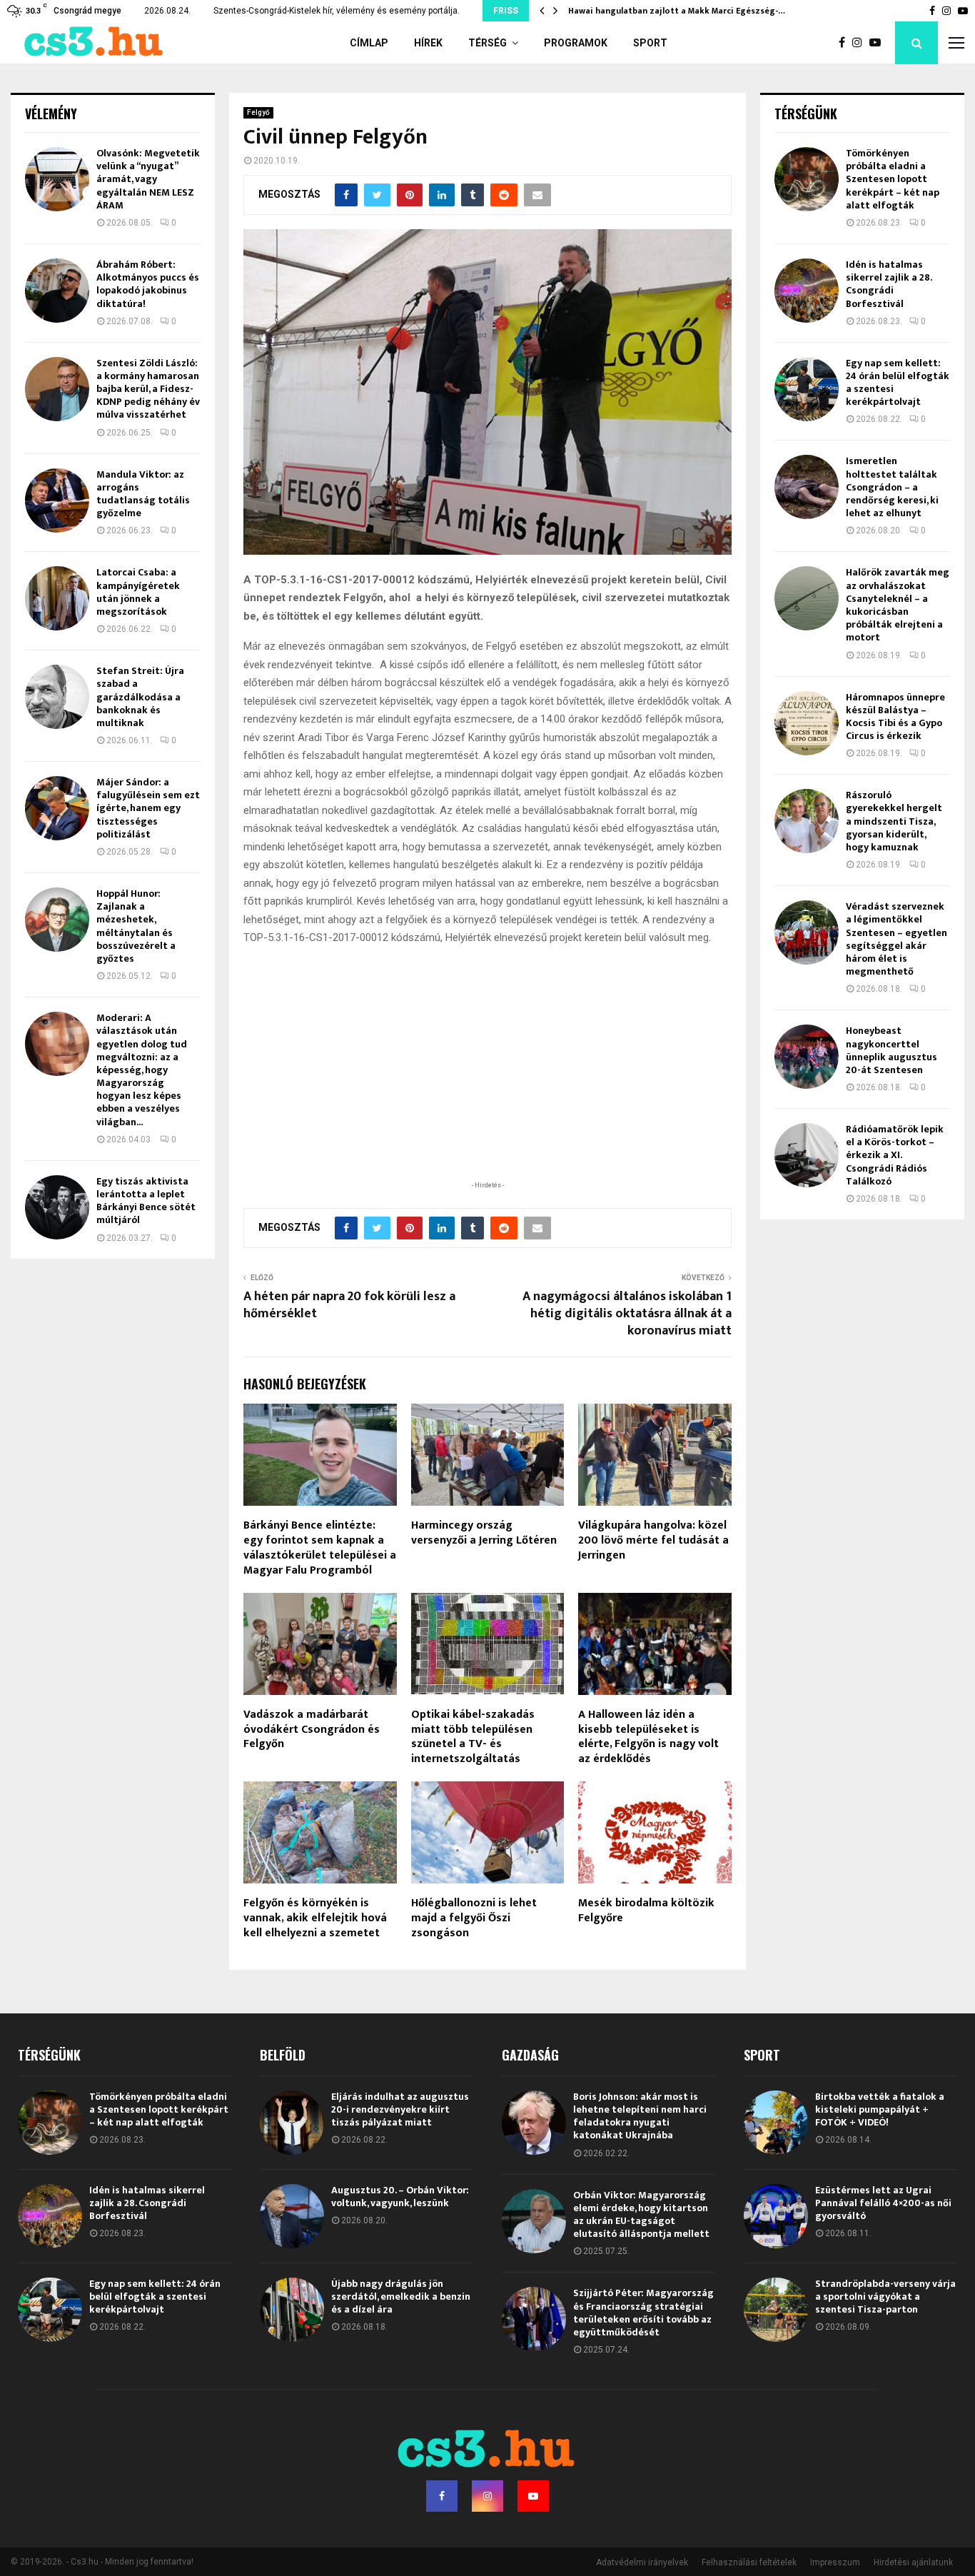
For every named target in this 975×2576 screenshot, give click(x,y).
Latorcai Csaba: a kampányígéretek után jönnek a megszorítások (138, 592)
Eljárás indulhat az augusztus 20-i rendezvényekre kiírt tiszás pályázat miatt (400, 2109)
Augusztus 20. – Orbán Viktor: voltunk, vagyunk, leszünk (400, 2197)
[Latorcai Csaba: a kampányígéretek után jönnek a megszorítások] (57, 598)
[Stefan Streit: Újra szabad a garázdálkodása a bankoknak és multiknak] (57, 697)
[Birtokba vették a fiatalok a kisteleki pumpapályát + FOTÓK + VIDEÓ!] (776, 2123)
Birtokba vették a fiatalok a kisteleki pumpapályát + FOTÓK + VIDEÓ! (880, 2109)
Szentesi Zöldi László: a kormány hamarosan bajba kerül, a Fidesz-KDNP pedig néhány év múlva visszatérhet (148, 389)
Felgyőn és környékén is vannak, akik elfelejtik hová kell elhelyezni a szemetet (315, 1918)
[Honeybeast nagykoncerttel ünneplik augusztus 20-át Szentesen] (807, 1057)
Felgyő (258, 112)
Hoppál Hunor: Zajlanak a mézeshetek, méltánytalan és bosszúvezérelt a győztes (136, 926)
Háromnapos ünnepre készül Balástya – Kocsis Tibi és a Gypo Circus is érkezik (895, 717)
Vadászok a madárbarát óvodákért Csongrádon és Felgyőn (312, 1730)
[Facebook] (845, 43)
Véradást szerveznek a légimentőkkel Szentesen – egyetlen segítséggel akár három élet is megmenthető (896, 939)
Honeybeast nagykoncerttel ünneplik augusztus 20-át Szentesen (891, 1050)
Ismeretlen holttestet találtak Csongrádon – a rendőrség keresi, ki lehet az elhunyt (892, 487)
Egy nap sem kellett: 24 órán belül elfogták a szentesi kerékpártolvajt (898, 383)
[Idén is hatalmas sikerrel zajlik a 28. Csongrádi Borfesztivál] (807, 291)
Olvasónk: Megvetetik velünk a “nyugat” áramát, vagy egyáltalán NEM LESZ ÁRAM (148, 179)
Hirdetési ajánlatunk (913, 2562)
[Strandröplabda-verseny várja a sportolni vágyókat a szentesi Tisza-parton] (776, 2310)
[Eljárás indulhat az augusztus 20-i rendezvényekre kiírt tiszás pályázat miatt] (292, 2123)
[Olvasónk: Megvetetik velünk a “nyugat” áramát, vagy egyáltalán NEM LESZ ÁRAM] (57, 179)
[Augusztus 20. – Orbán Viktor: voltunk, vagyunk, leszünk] (292, 2216)
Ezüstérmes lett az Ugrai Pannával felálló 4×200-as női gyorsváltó (883, 2203)
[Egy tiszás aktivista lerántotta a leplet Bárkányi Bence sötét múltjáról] (57, 1207)
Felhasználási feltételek (749, 2562)
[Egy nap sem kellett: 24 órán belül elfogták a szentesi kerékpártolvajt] (807, 389)
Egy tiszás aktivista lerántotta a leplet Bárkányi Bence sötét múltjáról (146, 1201)
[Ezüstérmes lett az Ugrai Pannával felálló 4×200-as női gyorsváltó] (776, 2216)
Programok (576, 43)
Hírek (428, 43)
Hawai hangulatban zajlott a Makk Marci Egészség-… (677, 11)
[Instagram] (861, 43)
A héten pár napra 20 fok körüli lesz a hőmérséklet (349, 1305)
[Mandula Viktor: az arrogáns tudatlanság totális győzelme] (57, 500)
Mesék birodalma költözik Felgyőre (646, 1911)
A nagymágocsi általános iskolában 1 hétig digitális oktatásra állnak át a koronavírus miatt (627, 1314)
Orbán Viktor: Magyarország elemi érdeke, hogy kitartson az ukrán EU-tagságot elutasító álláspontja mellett (641, 2215)
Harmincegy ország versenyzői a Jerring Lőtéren (484, 1533)
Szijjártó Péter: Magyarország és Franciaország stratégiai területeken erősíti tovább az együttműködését (643, 2313)
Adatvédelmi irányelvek (642, 2562)
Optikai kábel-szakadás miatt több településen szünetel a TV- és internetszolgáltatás (473, 1737)
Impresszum (835, 2562)
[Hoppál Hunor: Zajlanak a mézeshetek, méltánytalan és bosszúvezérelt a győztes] (57, 920)
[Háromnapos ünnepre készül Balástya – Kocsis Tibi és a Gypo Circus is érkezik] (807, 723)
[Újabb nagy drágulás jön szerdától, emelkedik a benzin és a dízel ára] (292, 2310)
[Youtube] (879, 43)
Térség (487, 43)
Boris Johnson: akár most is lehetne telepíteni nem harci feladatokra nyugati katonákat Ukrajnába (640, 2116)
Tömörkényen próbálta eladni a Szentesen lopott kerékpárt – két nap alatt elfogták (893, 179)
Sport (650, 43)
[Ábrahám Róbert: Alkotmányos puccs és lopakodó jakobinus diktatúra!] (57, 291)
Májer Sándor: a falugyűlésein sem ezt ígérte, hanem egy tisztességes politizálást (148, 808)
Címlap (369, 43)
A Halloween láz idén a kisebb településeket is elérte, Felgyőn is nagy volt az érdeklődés (648, 1737)
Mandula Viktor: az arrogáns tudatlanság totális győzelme (143, 494)
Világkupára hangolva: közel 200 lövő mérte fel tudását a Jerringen (653, 1540)
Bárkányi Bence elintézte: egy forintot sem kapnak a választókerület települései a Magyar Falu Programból (320, 1548)
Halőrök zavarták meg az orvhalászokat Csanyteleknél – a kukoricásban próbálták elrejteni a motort (898, 605)
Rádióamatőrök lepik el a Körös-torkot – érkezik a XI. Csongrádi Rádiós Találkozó (895, 1155)
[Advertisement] (487, 1085)
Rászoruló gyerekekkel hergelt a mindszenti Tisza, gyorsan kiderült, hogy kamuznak (894, 821)
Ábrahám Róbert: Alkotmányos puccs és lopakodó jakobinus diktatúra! (148, 284)
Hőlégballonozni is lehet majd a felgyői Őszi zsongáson (474, 1918)
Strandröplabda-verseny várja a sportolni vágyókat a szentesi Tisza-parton (885, 2296)
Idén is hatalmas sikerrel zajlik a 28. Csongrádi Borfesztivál (889, 284)
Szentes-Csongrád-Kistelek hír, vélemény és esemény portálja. (337, 11)
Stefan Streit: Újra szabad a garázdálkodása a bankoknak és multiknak (140, 697)
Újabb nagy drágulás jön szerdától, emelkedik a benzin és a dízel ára (401, 2296)
